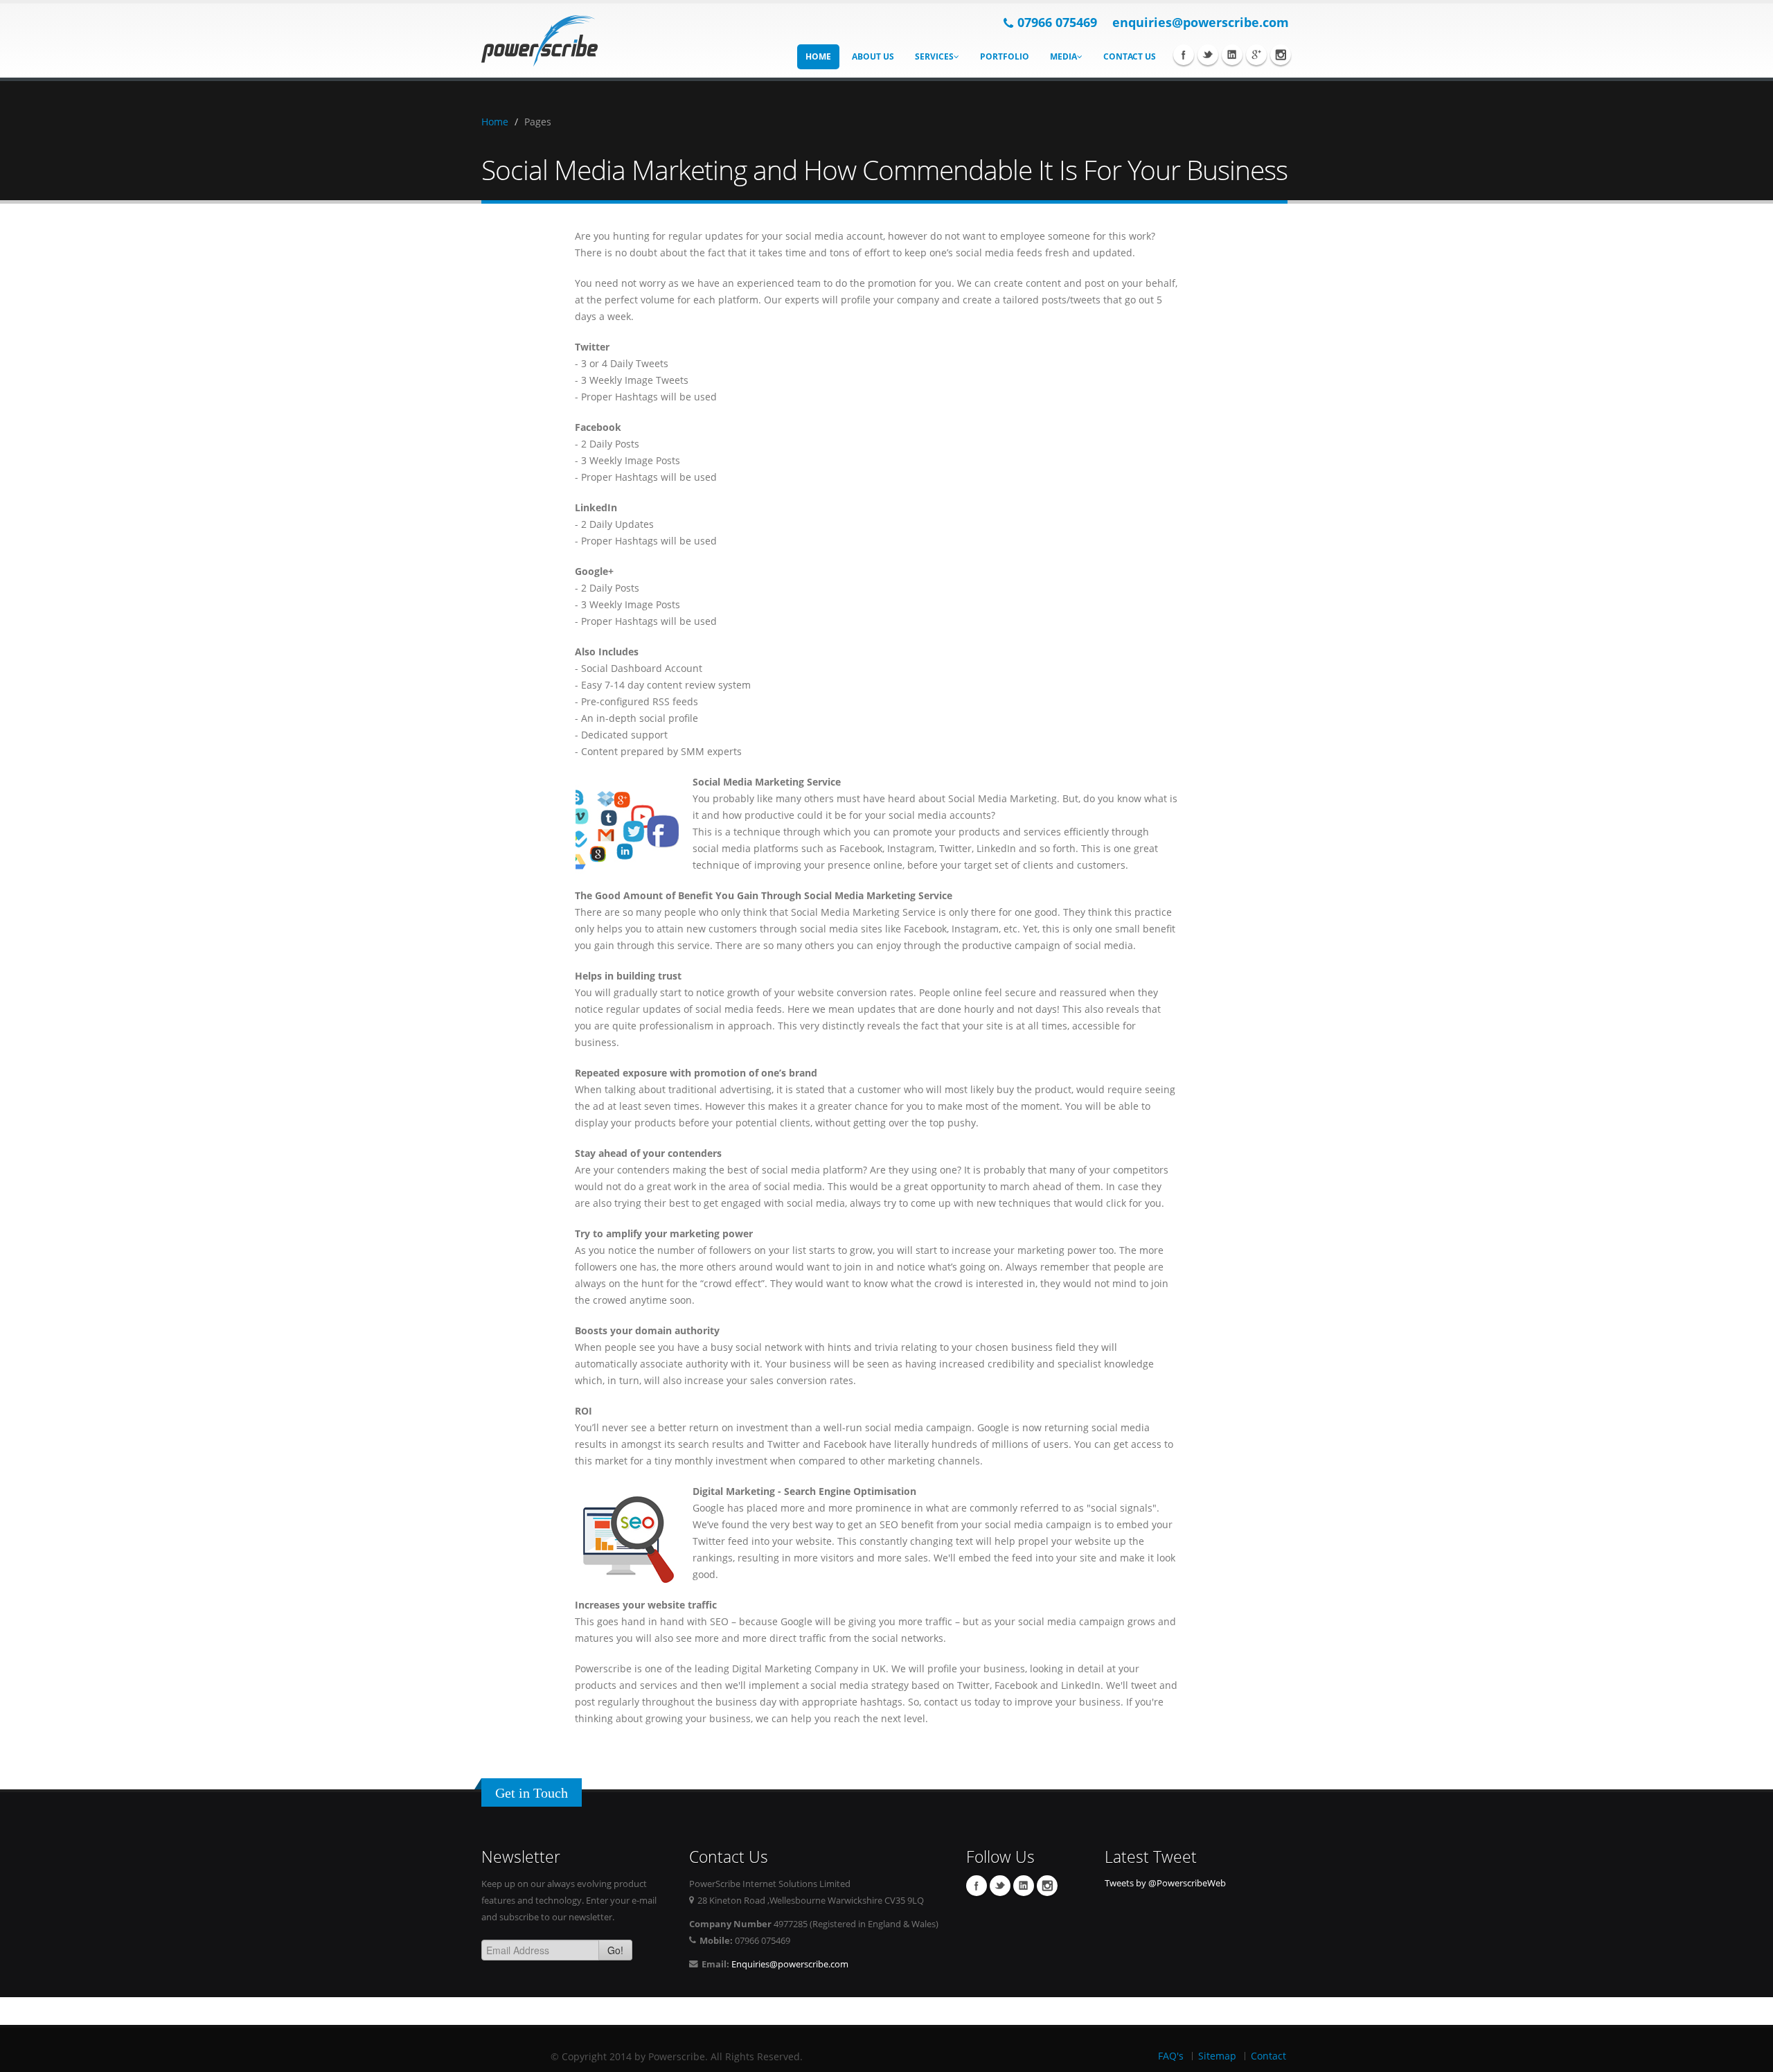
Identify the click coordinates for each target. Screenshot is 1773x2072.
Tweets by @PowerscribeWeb (1165, 1883)
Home (818, 56)
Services (934, 56)
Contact (1268, 2056)
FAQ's (1171, 2056)
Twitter (1208, 55)
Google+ (1256, 55)
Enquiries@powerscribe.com (790, 1964)
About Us (873, 56)
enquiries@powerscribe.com (1201, 22)
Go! (615, 1950)
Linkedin (1232, 55)
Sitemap (1217, 2056)
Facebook (1184, 55)
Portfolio (1005, 56)
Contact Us (1130, 56)
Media (1063, 56)
